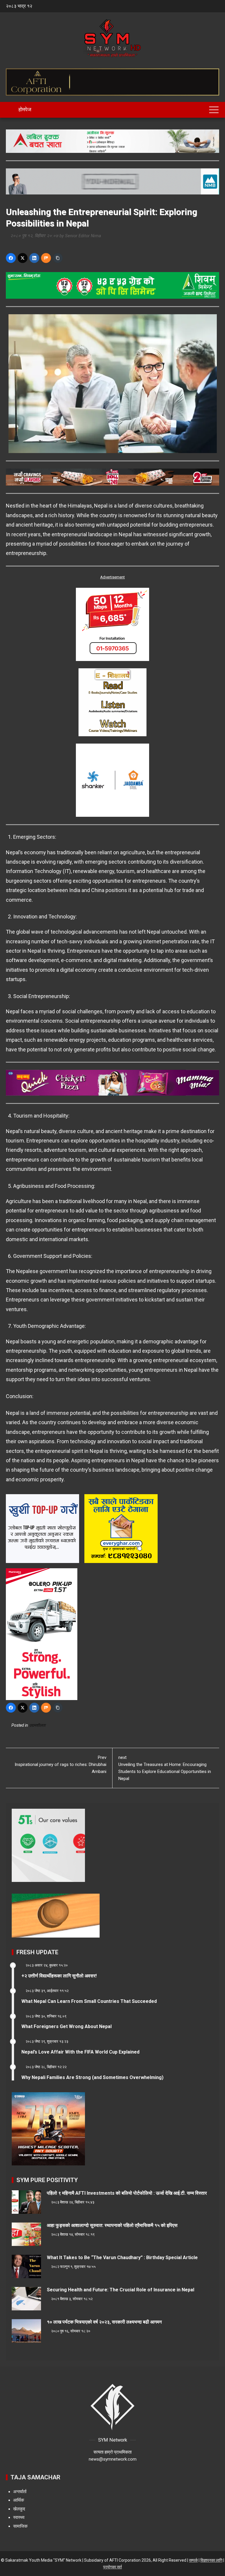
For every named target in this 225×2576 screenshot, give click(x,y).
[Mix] (46, 258)
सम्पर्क (193, 2560)
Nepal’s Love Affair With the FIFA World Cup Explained (80, 2052)
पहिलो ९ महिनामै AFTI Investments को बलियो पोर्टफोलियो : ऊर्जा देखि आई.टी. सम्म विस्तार (127, 2193)
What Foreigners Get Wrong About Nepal (67, 2026)
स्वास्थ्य (19, 2517)
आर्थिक (19, 2500)
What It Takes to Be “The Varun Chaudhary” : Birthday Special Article (122, 2258)
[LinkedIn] (34, 258)
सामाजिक (20, 2526)
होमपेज (24, 109)
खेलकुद (19, 2509)
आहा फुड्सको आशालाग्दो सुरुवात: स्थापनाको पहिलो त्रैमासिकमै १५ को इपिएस (112, 2225)
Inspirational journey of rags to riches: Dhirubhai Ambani (60, 1764)
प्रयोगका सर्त (112, 2567)
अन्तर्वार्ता (20, 2492)
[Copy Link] (58, 258)
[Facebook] (11, 258)
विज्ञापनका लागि (211, 2560)
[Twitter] (23, 258)
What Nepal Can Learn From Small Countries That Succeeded (89, 2001)
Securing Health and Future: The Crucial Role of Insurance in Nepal (121, 2290)
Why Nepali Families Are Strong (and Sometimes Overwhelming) (92, 2077)
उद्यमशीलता (37, 1725)
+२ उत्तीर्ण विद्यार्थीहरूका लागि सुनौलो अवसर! (59, 1976)
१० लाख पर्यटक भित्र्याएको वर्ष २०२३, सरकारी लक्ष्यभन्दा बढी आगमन (104, 2322)
